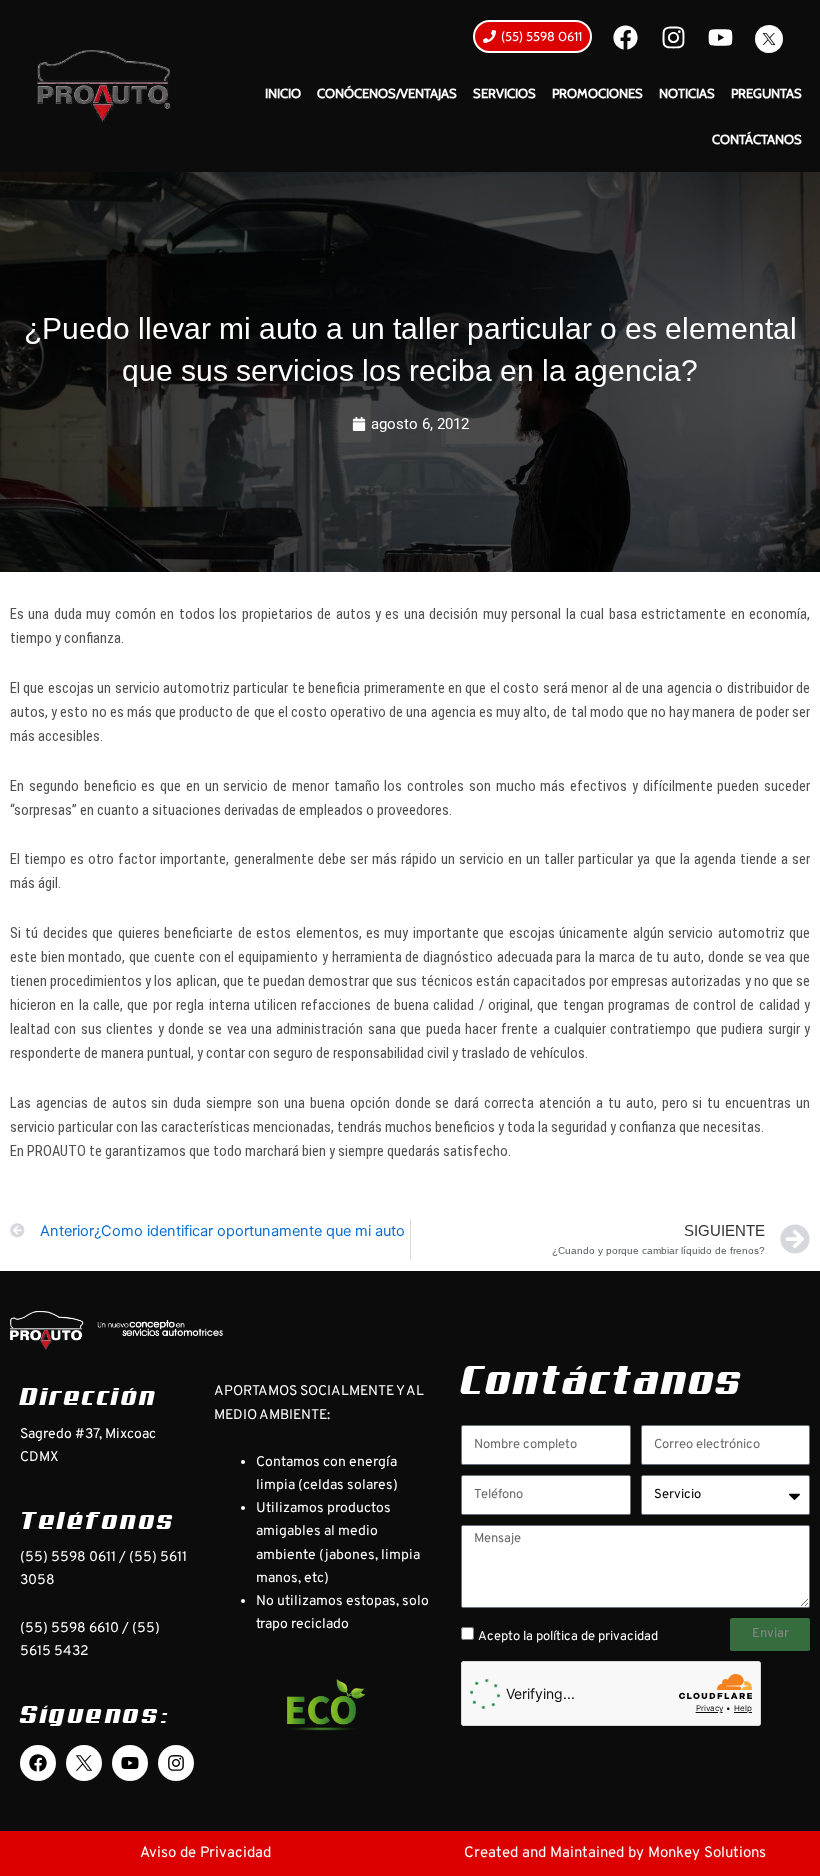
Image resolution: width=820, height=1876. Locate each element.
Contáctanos (757, 139)
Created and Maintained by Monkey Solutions (615, 1853)
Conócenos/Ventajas (387, 93)
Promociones (597, 93)
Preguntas (766, 93)
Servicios (504, 93)
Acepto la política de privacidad (568, 1637)
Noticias (687, 93)
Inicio (283, 93)
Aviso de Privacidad (205, 1853)
